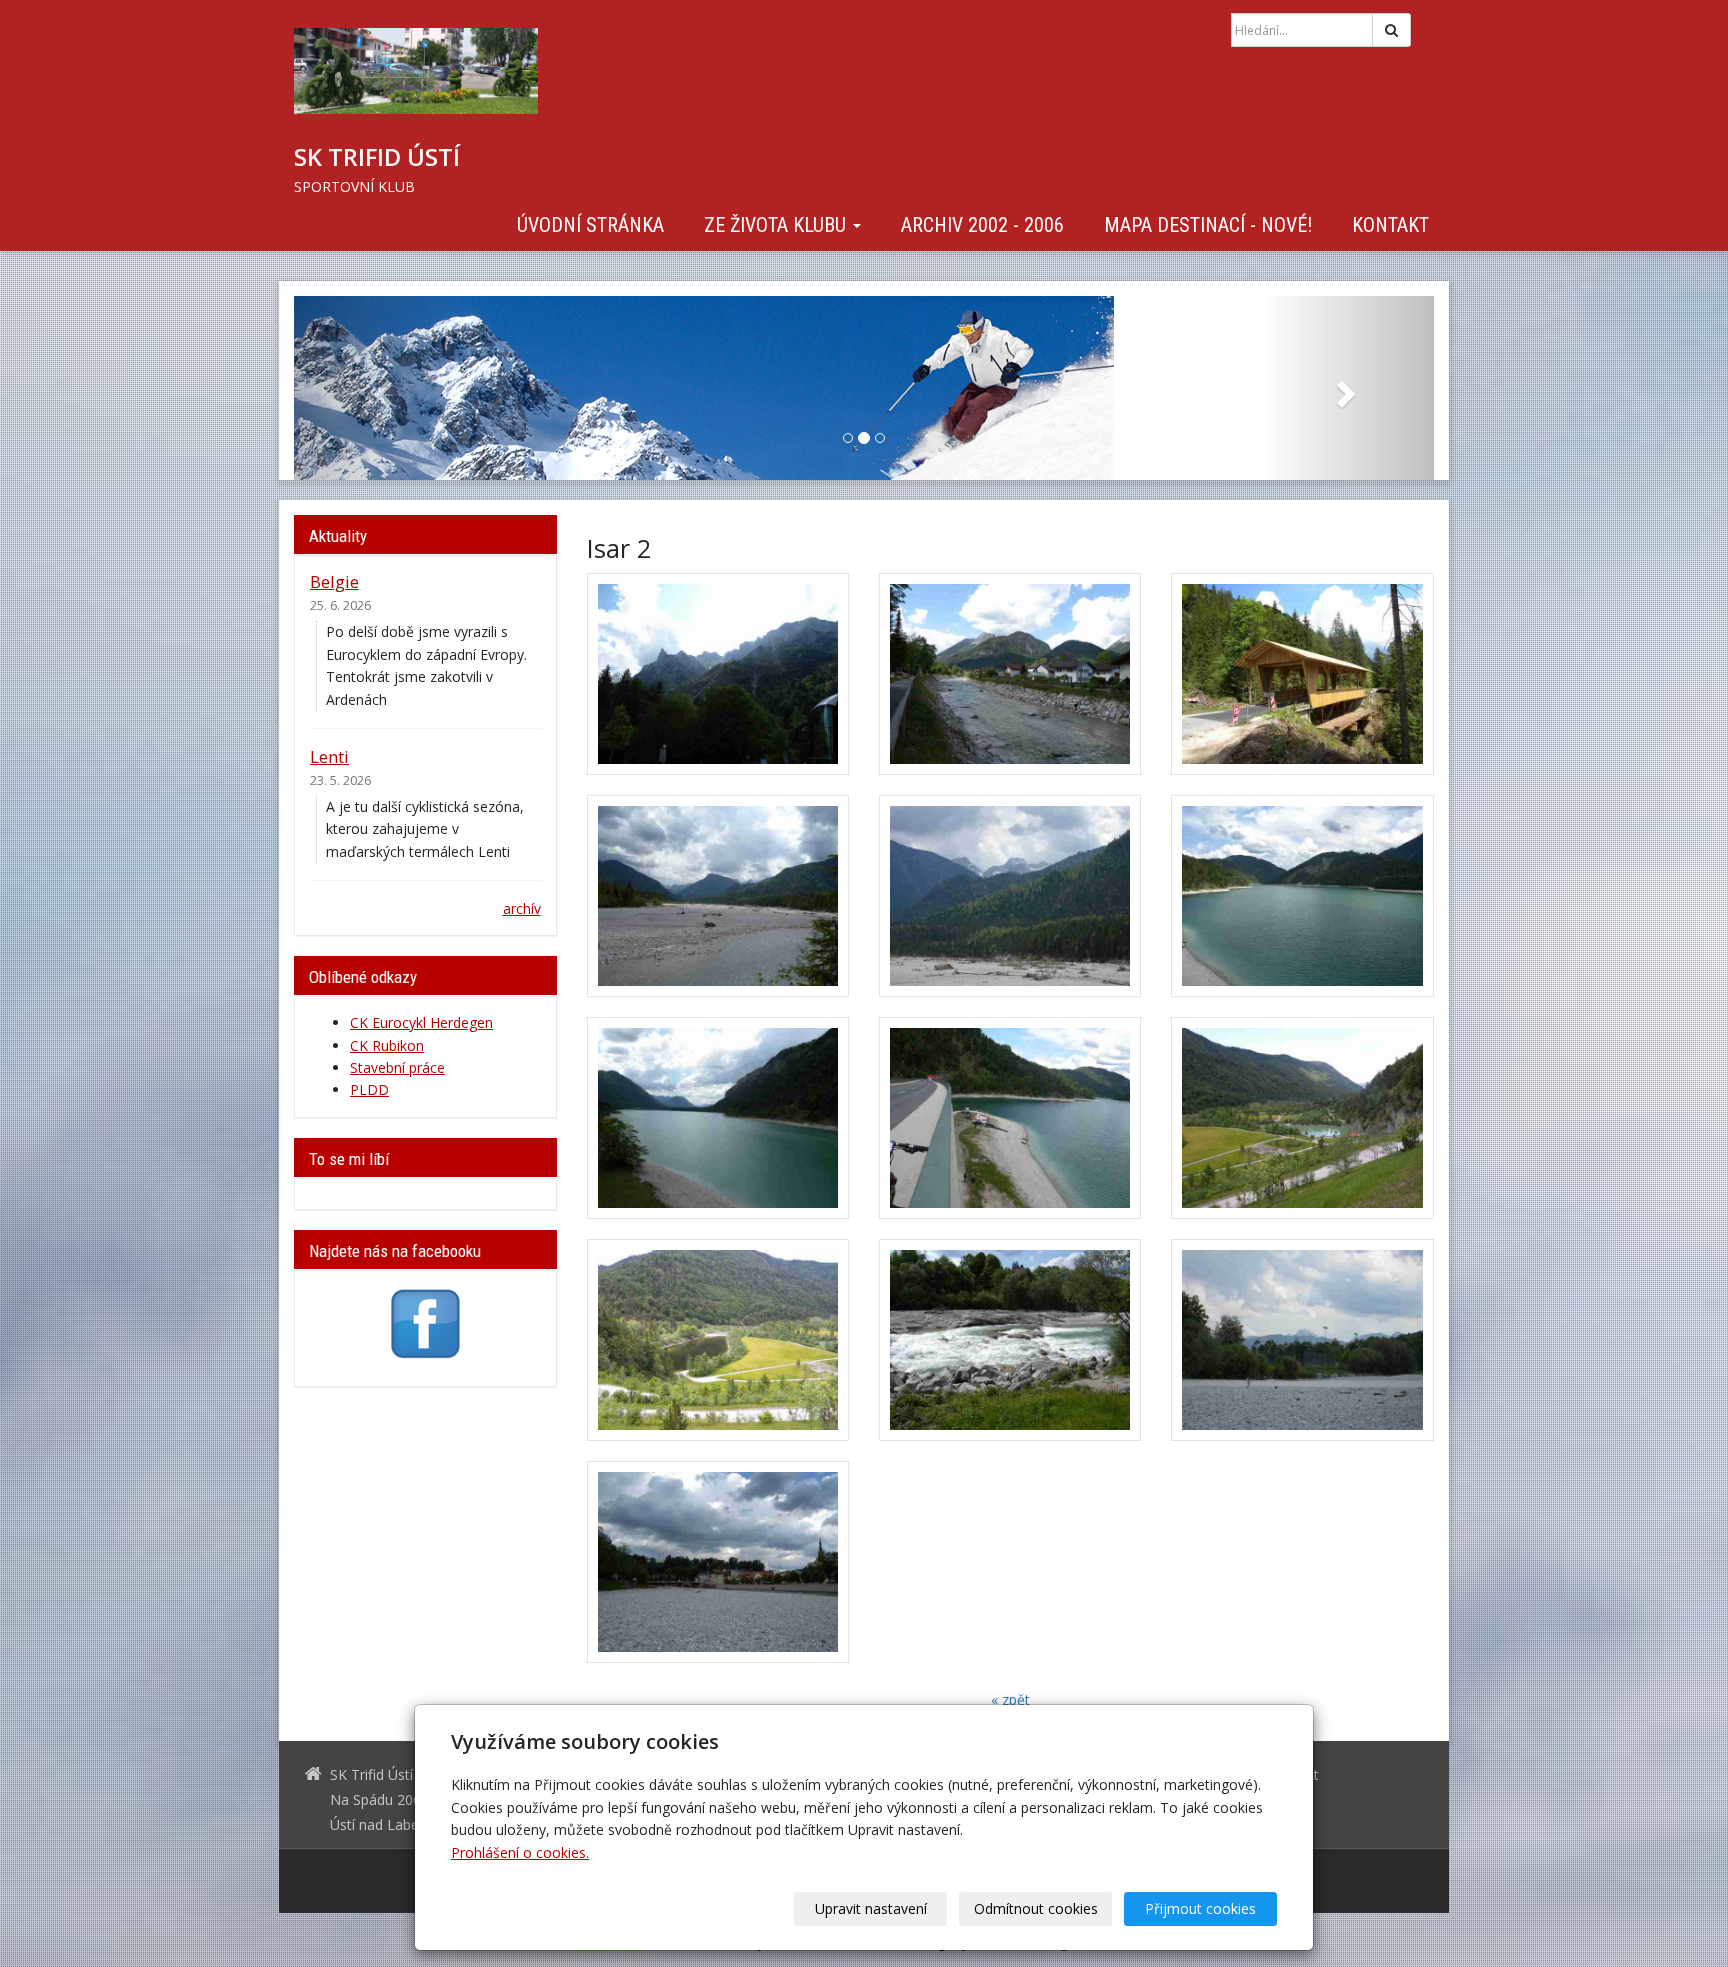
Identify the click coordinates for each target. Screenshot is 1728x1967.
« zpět (1010, 1699)
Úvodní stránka (590, 224)
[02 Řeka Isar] (1010, 674)
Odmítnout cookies (1036, 1908)
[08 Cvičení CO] (1010, 1118)
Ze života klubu (777, 224)
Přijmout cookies (1200, 1908)
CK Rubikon (387, 1045)
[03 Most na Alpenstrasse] (1302, 674)
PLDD (369, 1089)
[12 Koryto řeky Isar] (1302, 1340)
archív (522, 908)
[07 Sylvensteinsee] (718, 1118)
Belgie (334, 581)
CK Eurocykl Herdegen (421, 1022)
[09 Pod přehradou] (1302, 1118)
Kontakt (1390, 224)
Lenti (329, 756)
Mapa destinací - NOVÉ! (1208, 224)
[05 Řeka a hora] (1010, 896)
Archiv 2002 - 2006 (982, 224)
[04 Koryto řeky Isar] (718, 896)
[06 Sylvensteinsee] (1302, 896)
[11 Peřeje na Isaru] (1010, 1340)
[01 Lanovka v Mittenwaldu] (718, 674)
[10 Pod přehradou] (718, 1340)
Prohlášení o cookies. (520, 1852)
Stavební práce (397, 1067)
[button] (379, 388)
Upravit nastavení (871, 1908)
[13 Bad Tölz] (718, 1562)
